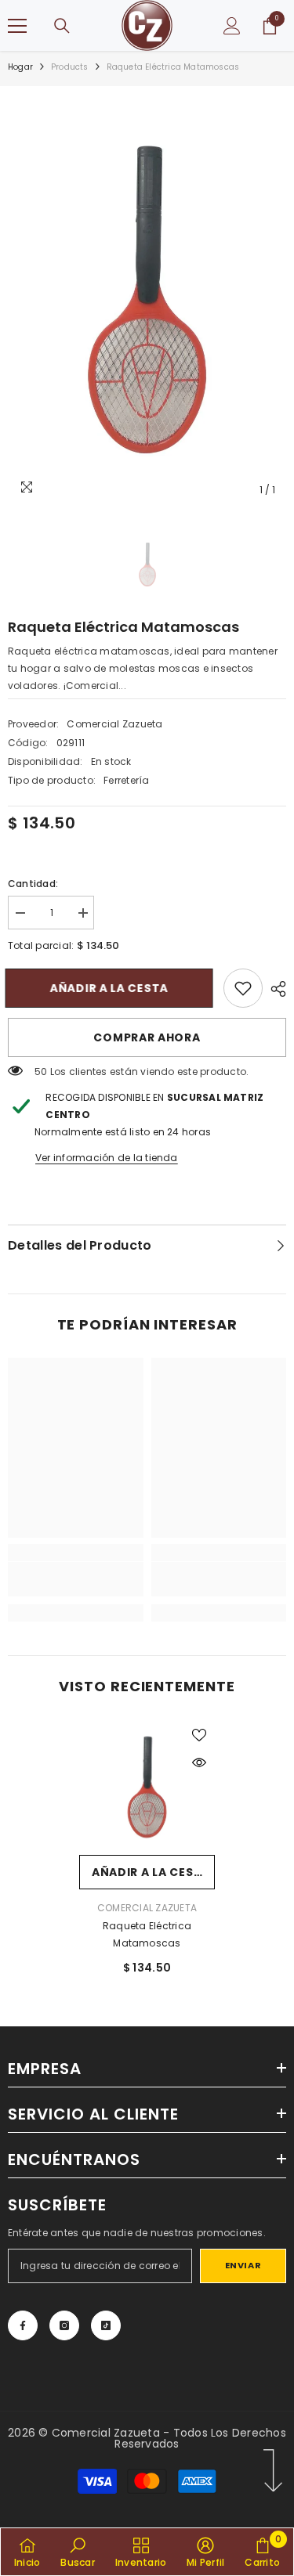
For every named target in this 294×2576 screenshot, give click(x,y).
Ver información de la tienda (107, 1158)
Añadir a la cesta (109, 988)
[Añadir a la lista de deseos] (199, 1735)
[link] (243, 988)
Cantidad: (33, 884)
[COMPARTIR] (274, 989)
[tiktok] (106, 2325)
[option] (147, 299)
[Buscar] (62, 26)
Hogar (20, 67)
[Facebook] (23, 2325)
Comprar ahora (147, 1037)
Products (70, 67)
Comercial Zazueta (114, 724)
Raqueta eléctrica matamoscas (147, 1934)
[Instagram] (64, 2325)
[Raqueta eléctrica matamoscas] (147, 1787)
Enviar (243, 2265)
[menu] (17, 26)
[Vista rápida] (199, 1762)
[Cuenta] (232, 26)
